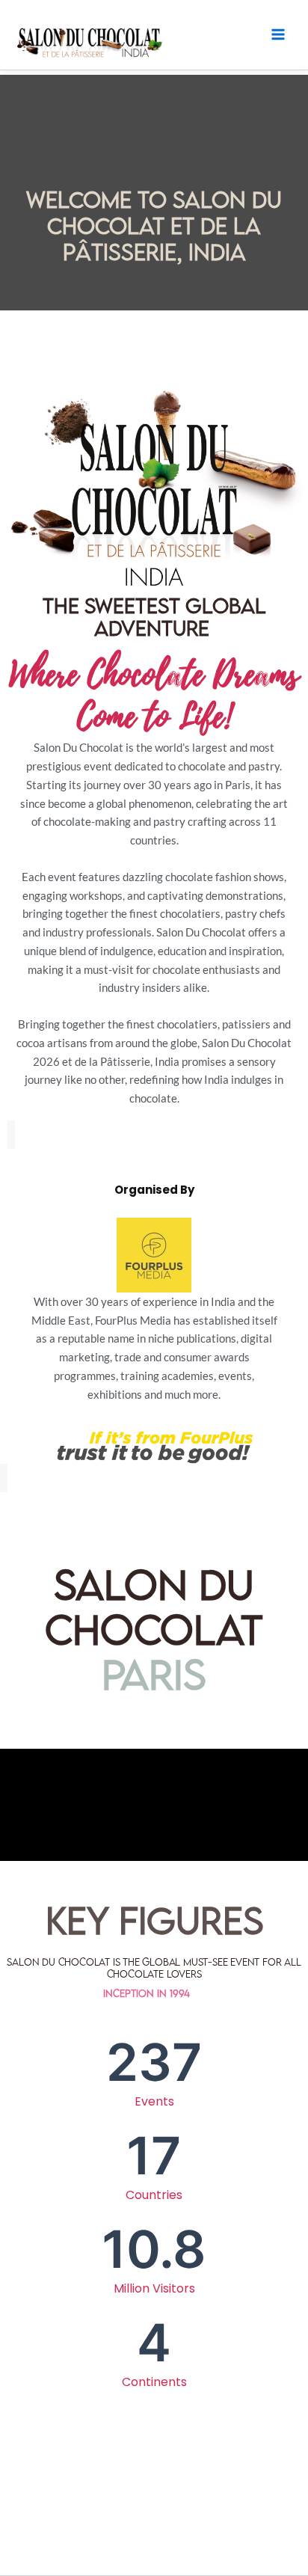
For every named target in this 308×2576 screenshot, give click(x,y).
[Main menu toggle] (278, 34)
